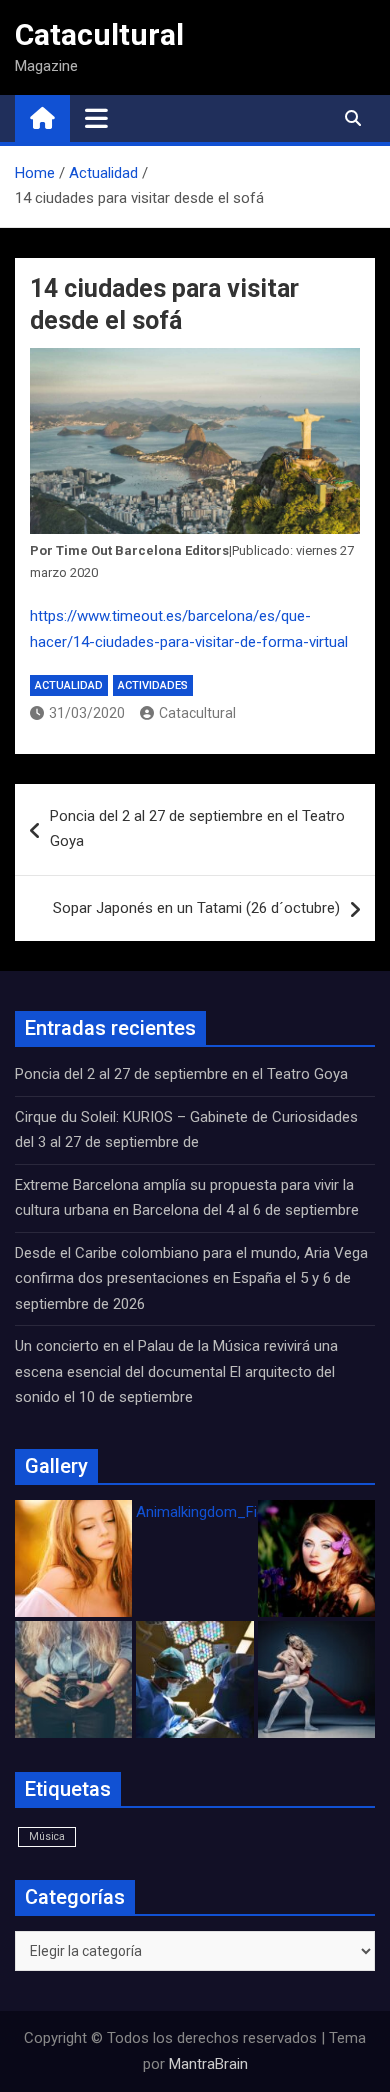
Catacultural (99, 34)
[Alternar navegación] (96, 118)
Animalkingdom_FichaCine (223, 1512)
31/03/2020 (87, 713)
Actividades (153, 685)
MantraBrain (208, 2064)
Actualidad (69, 685)
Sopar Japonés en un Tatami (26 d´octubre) (196, 908)
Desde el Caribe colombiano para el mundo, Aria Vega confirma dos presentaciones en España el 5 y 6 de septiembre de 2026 (191, 1278)
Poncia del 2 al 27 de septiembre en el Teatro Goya (197, 829)
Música (47, 1836)
